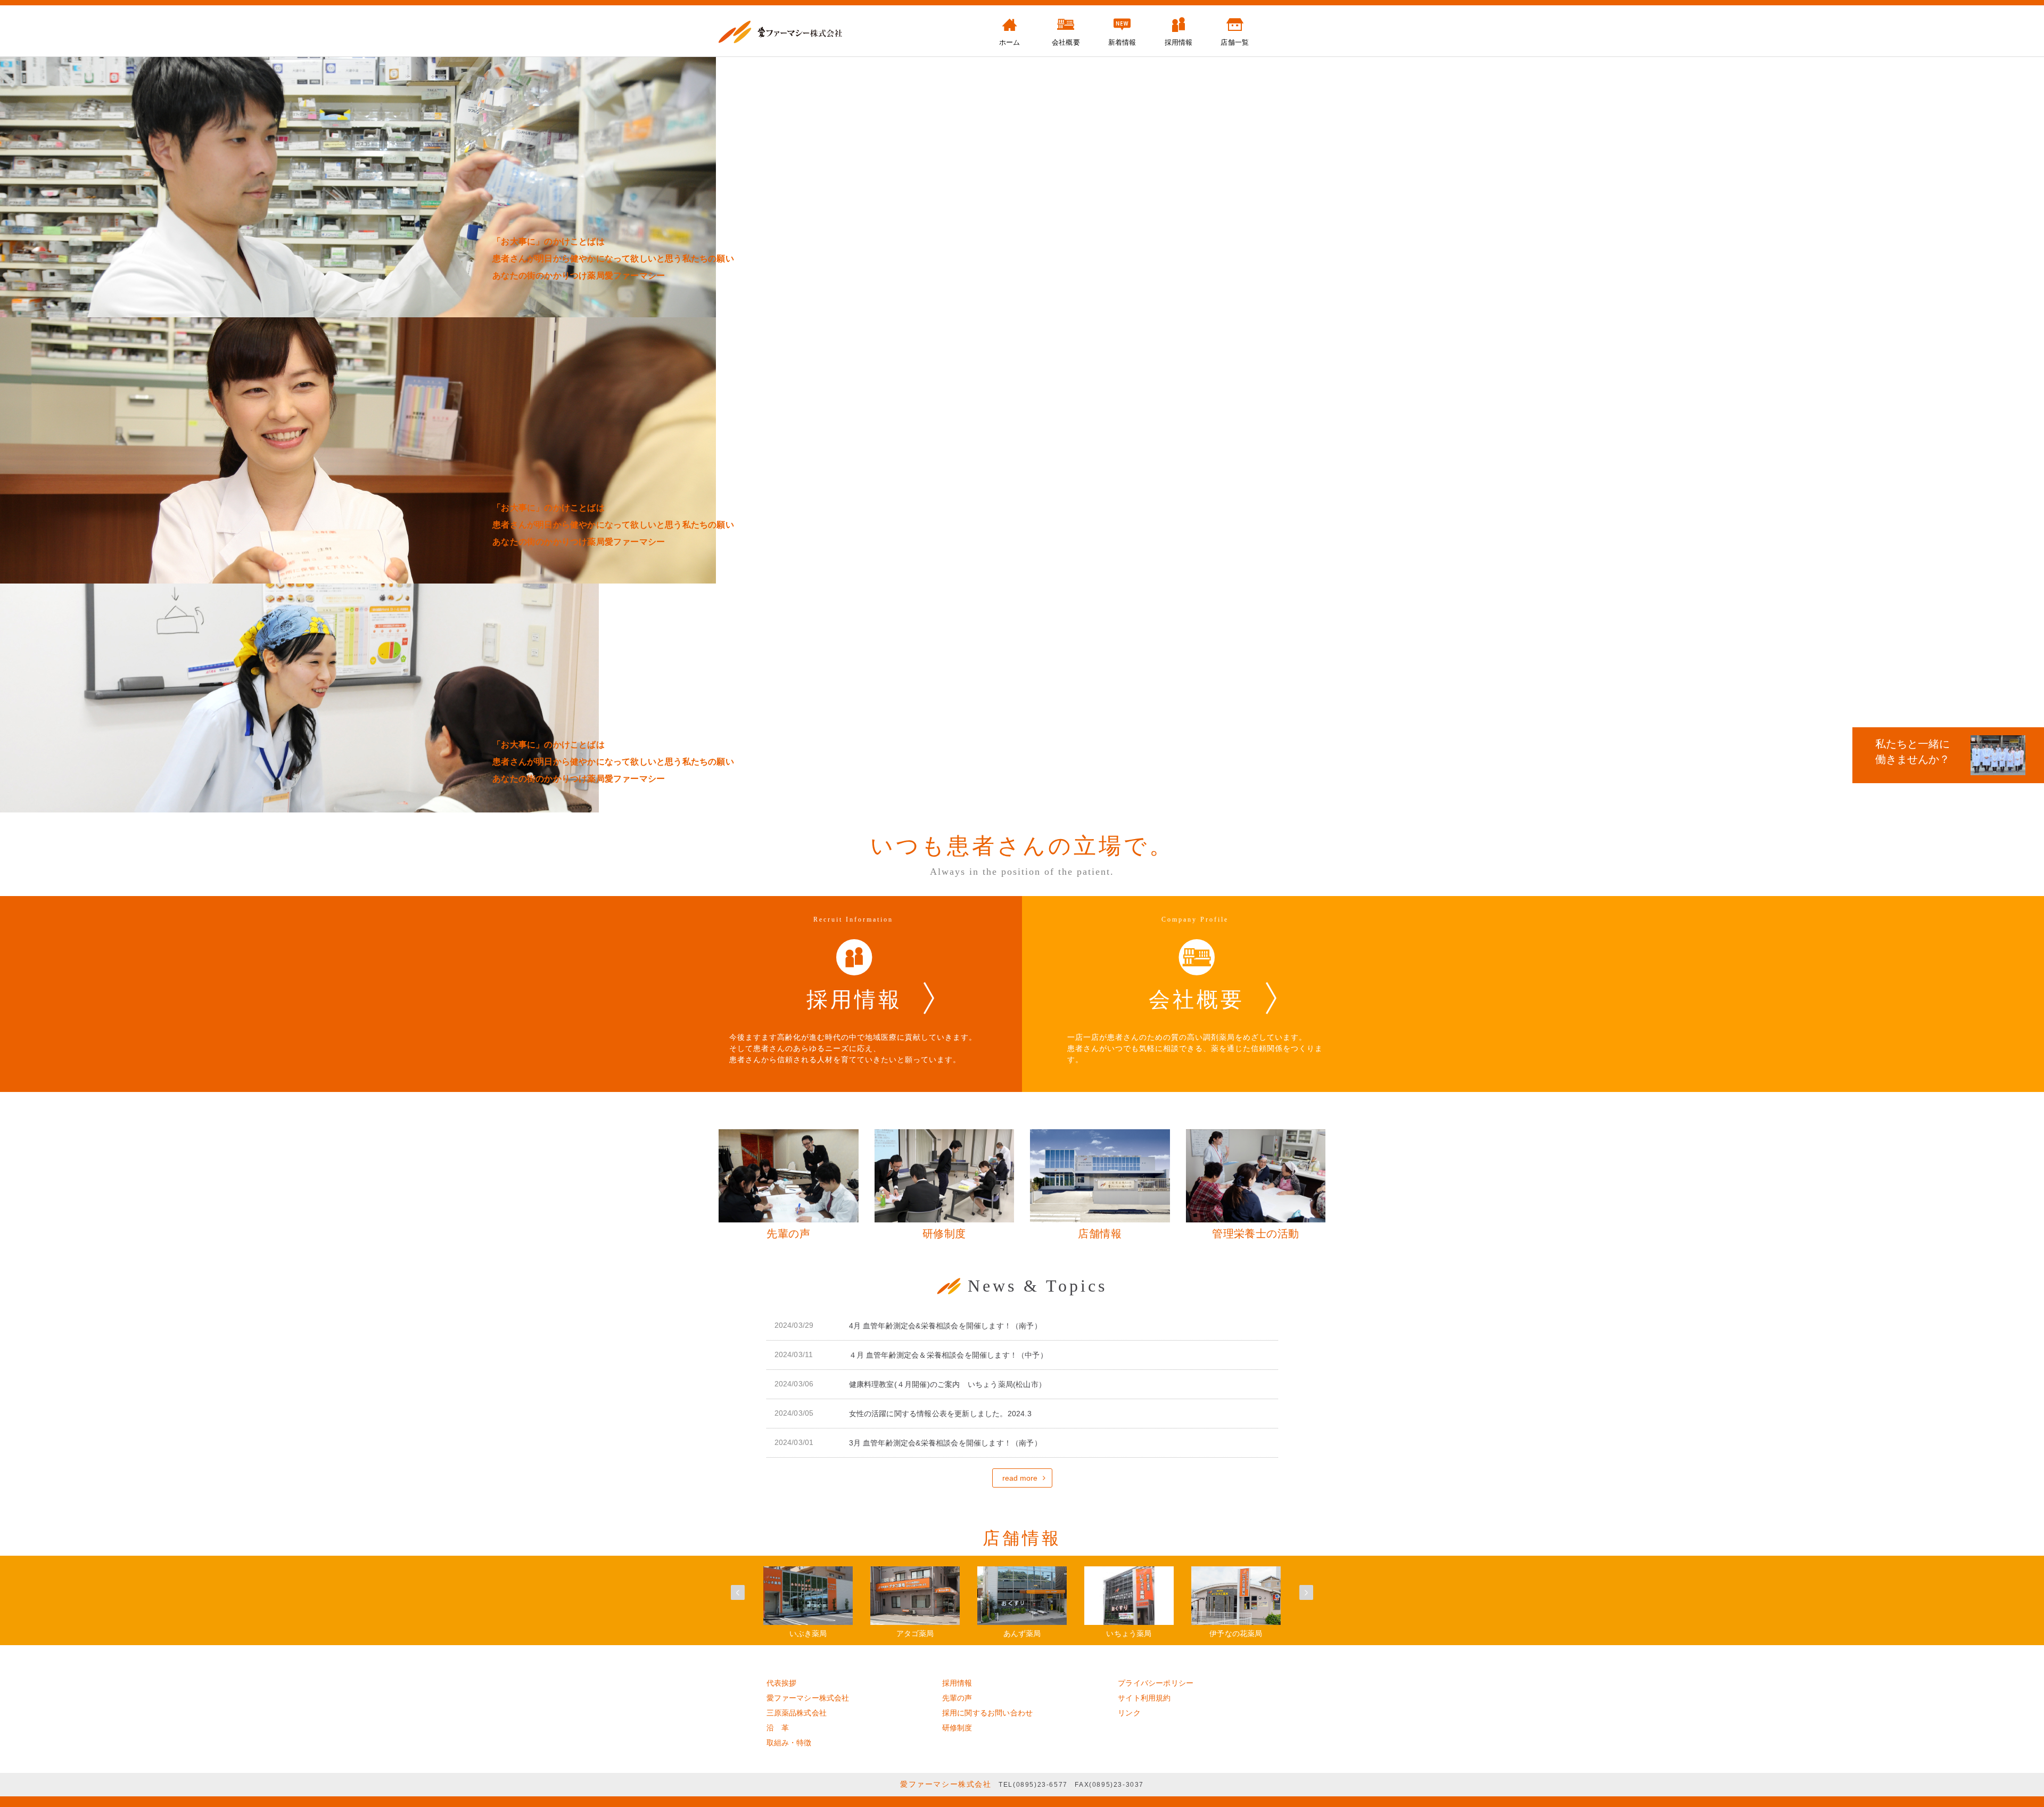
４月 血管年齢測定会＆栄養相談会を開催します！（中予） (948, 1355)
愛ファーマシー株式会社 (808, 1698)
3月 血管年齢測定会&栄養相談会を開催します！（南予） (945, 1443)
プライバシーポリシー (1156, 1683)
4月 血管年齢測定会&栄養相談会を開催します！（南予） (945, 1326)
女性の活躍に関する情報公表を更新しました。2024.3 (940, 1414)
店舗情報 (1022, 1538)
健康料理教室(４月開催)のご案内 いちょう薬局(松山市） (948, 1384)
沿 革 (778, 1728)
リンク (1129, 1713)
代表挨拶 (782, 1683)
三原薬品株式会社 (797, 1713)
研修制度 (957, 1728)
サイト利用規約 (1144, 1698)
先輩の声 (957, 1698)
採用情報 (957, 1683)
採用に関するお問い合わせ (987, 1713)
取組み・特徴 (789, 1743)
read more (1020, 1478)
